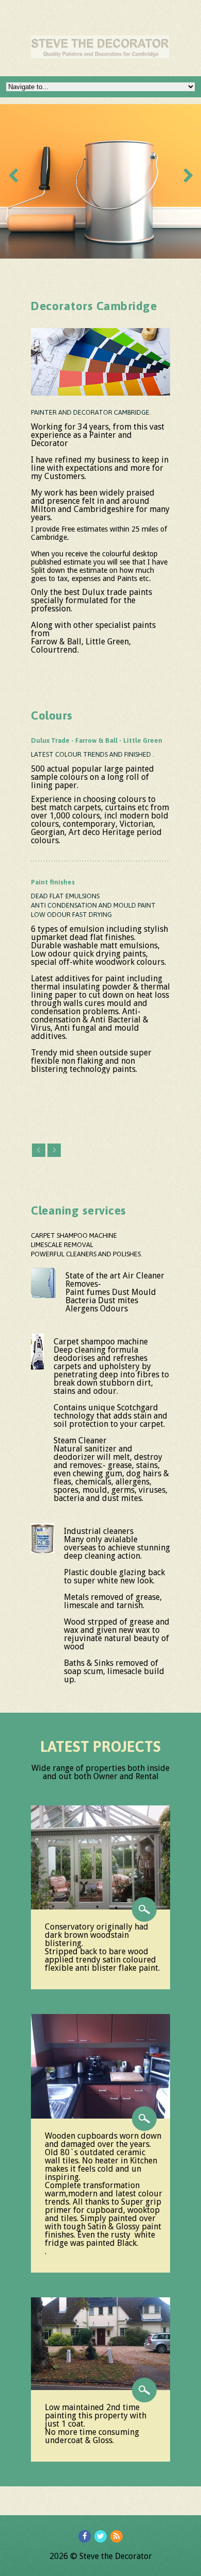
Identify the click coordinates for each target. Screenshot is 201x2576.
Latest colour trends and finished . (93, 754)
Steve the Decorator (116, 2556)
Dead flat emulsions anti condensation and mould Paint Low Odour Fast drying (93, 905)
